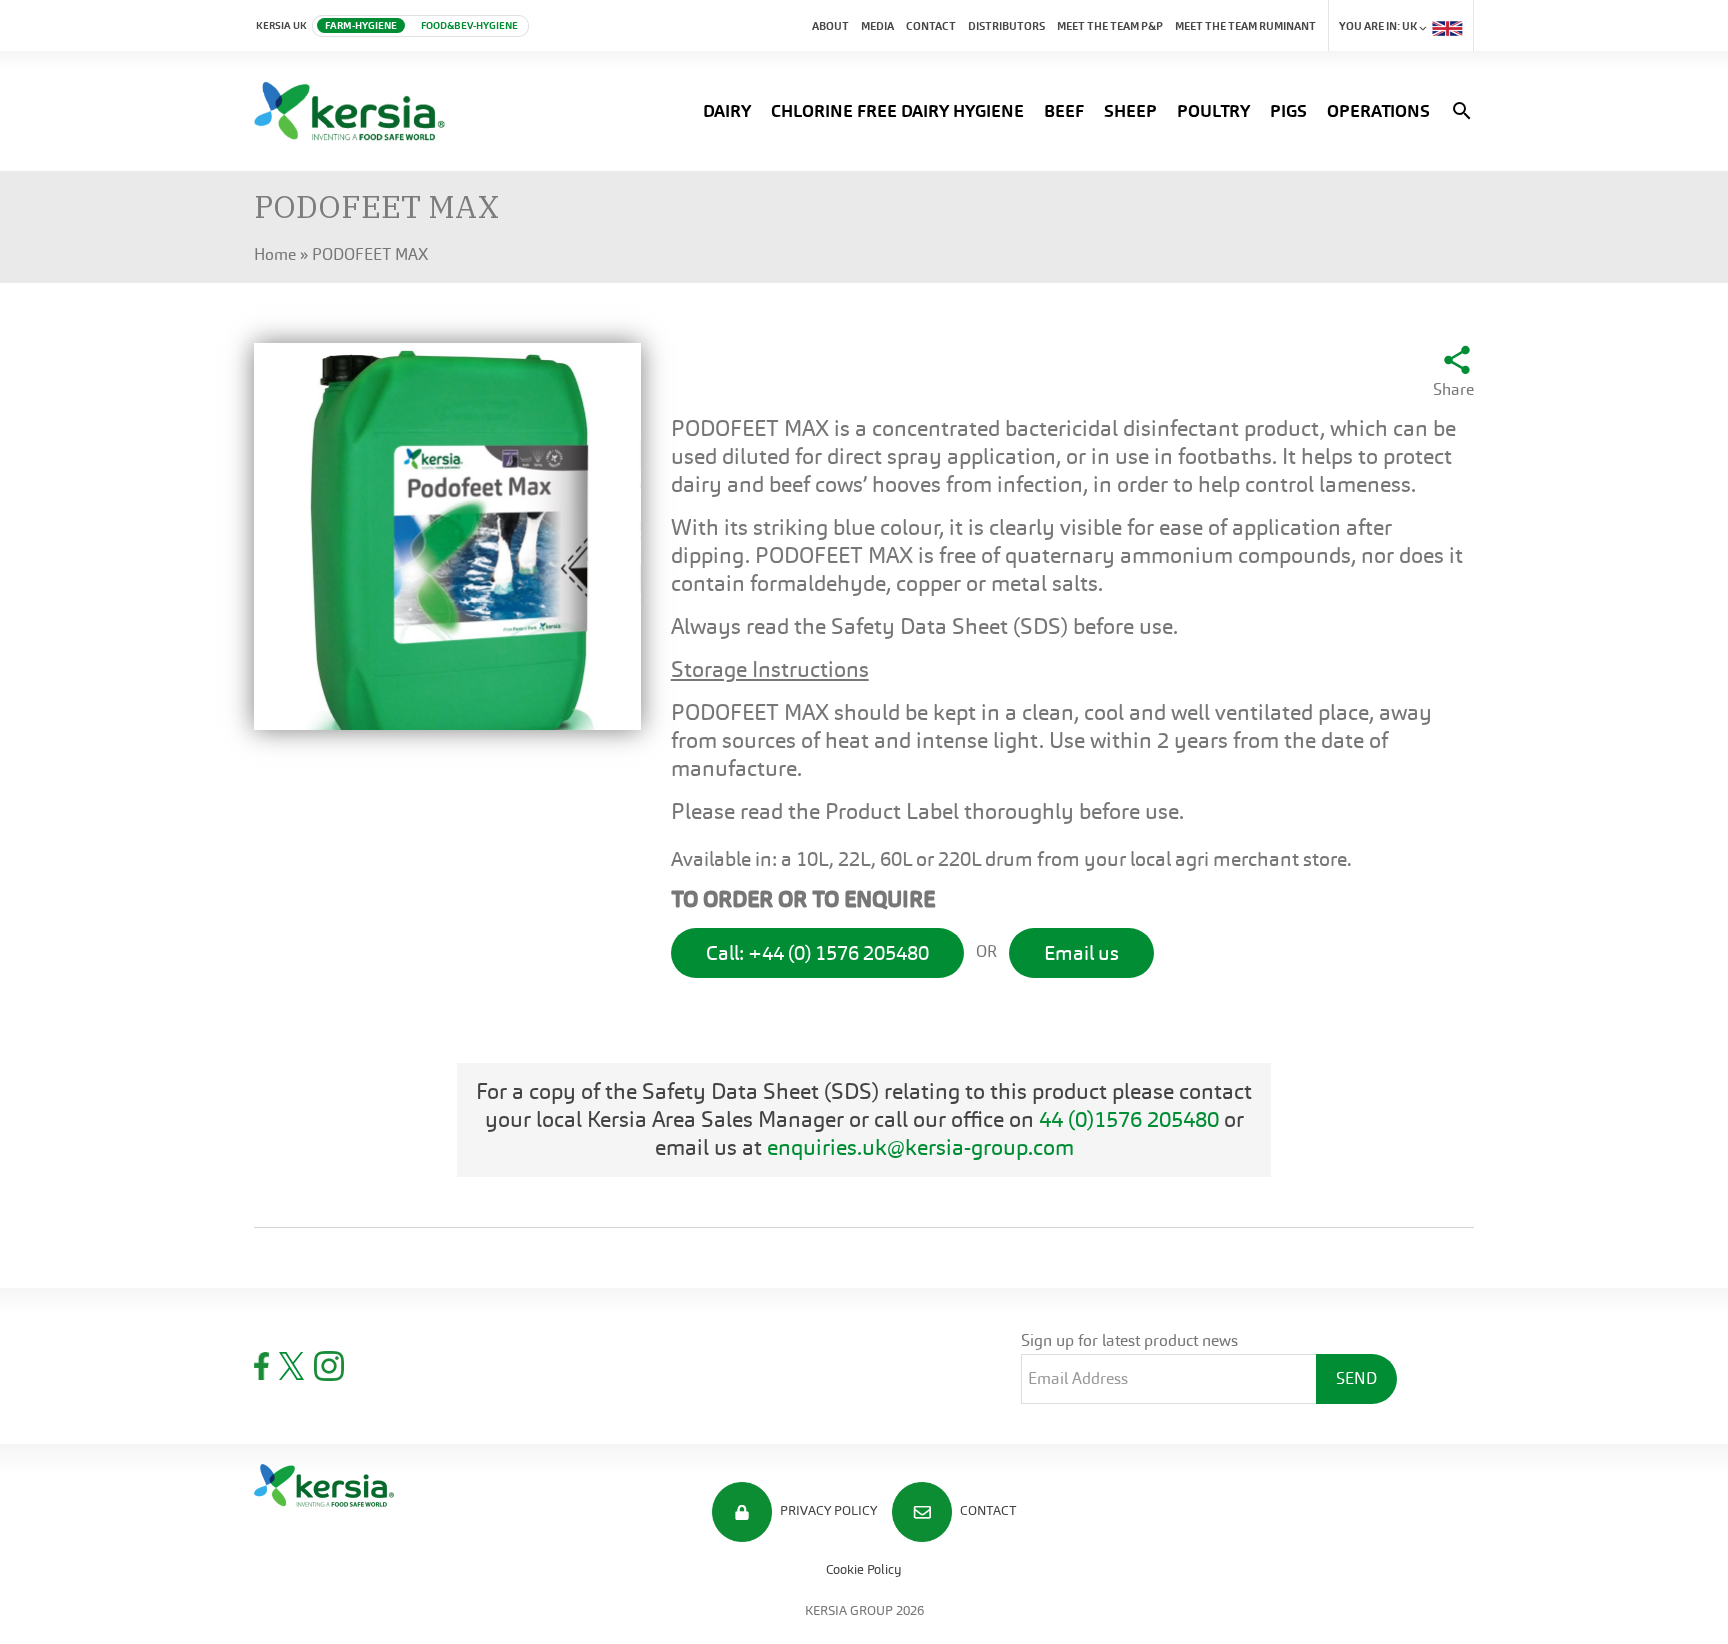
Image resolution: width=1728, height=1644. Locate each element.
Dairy (727, 111)
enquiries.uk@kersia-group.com (920, 1147)
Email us (1081, 953)
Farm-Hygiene (361, 25)
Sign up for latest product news (1129, 1340)
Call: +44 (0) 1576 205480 (817, 953)
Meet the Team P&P (1110, 26)
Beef (1064, 111)
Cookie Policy (864, 1569)
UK (1379, 26)
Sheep (1130, 111)
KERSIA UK (281, 25)
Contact (931, 26)
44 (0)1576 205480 (1129, 1119)
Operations (1378, 111)
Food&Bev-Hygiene (469, 25)
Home (275, 254)
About (830, 26)
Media (877, 26)
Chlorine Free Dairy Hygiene (897, 111)
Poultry (1213, 111)
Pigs (1288, 111)
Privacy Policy (827, 1510)
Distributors (1006, 26)
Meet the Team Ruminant (1245, 26)
